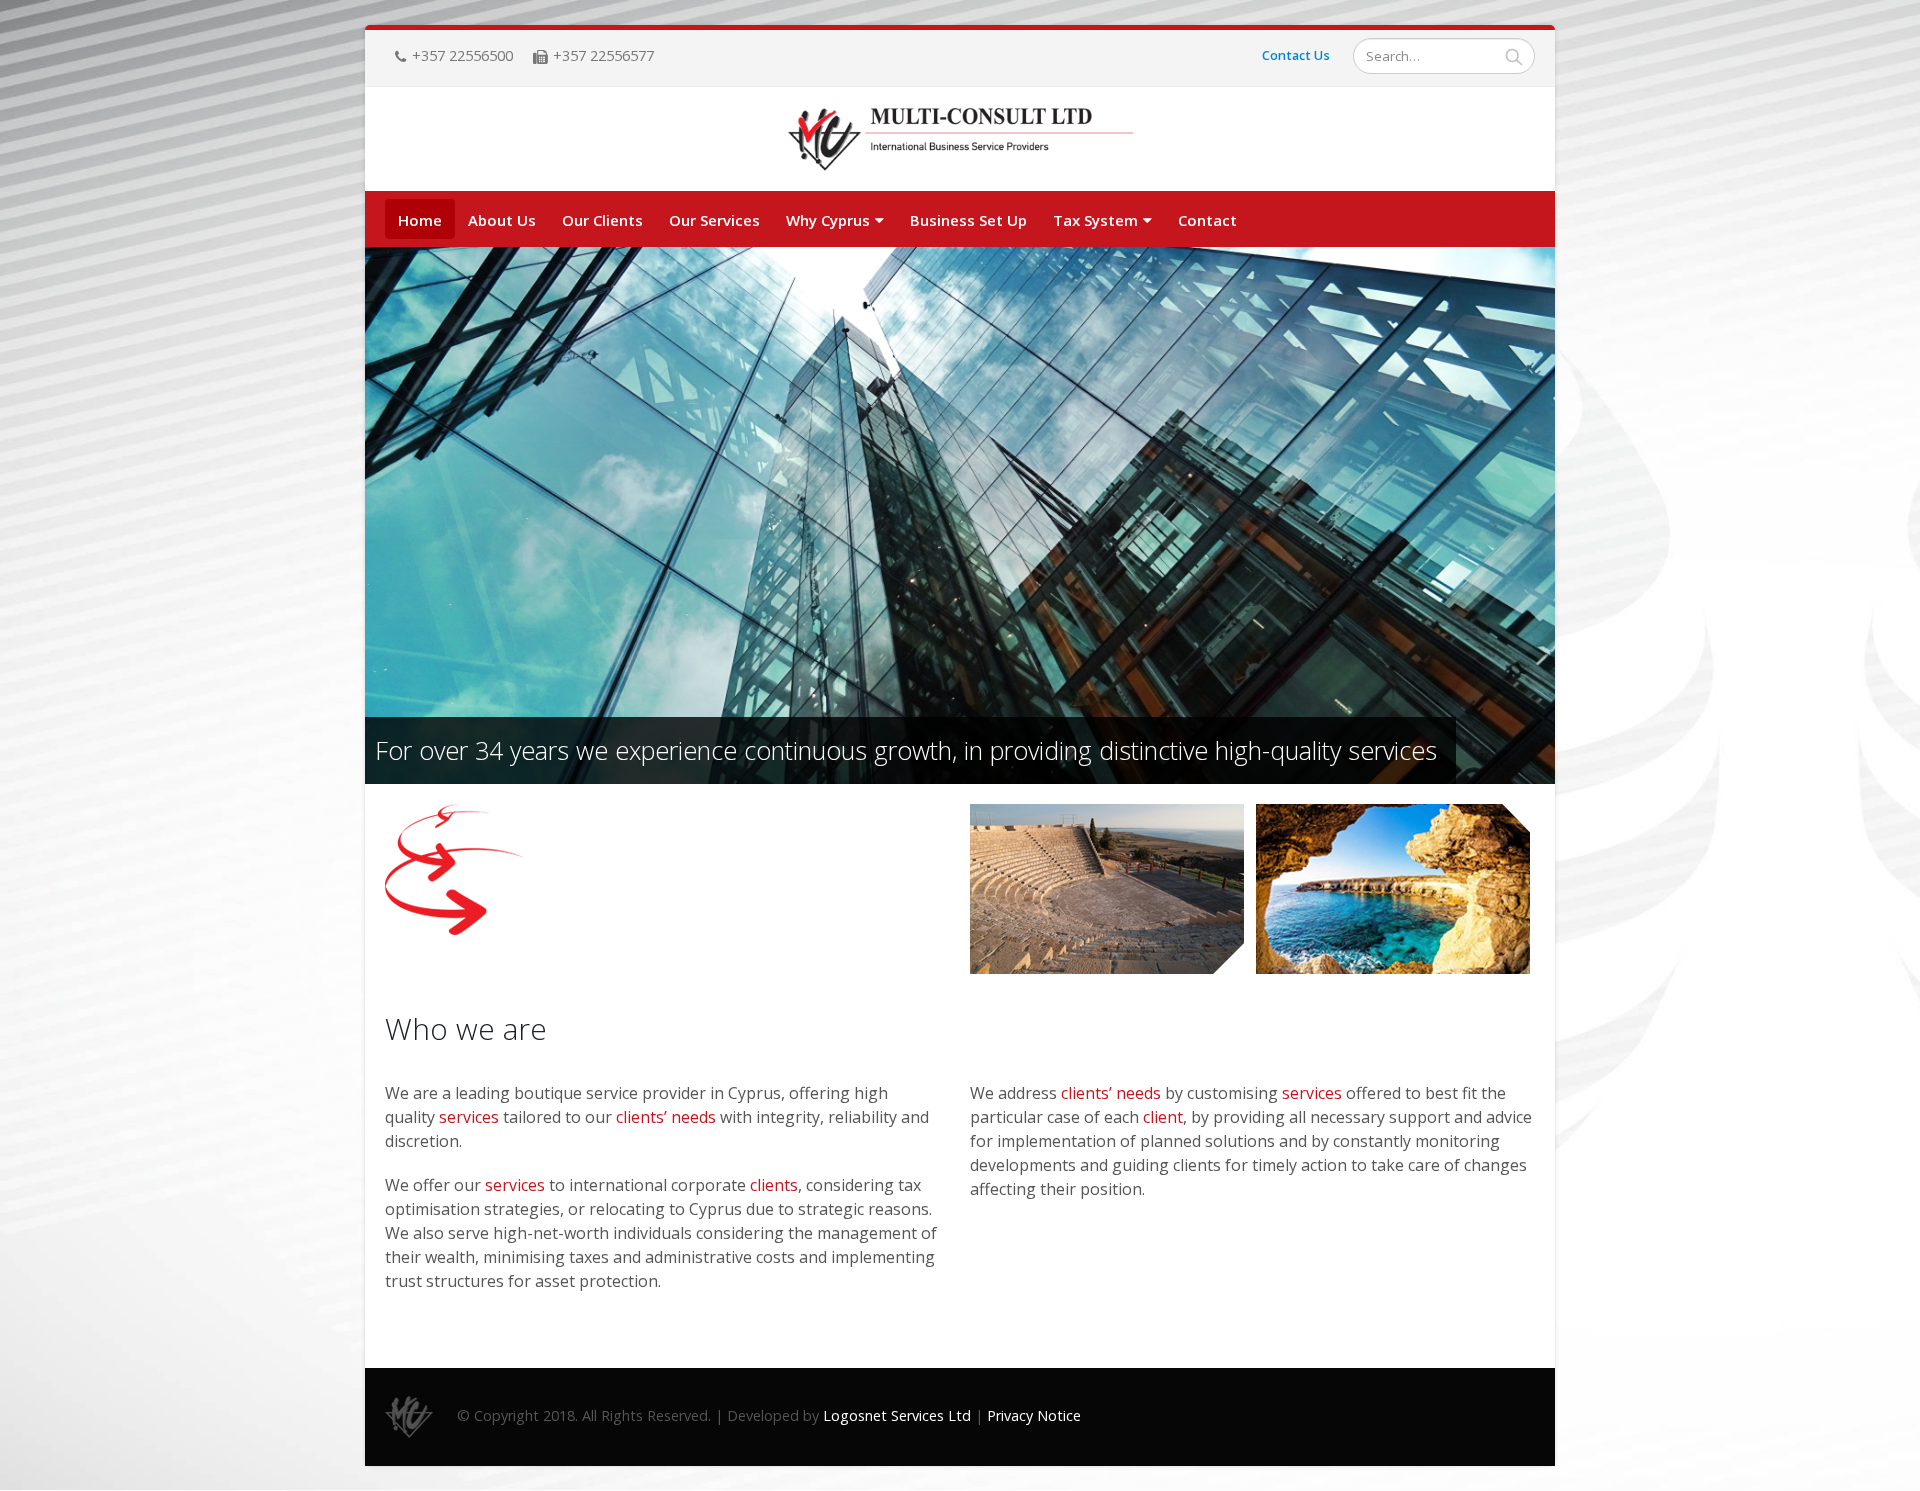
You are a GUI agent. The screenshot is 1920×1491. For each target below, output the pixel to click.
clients (774, 1185)
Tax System (1095, 220)
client (1163, 1117)
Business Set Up (968, 220)
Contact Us (1296, 55)
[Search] (1514, 56)
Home (420, 220)
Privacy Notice (1034, 1415)
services (469, 1117)
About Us (502, 220)
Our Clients (602, 220)
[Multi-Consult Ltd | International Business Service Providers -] (960, 140)
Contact (1207, 220)
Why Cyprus (828, 220)
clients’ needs (666, 1117)
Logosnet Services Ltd (897, 1415)
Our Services (714, 220)
